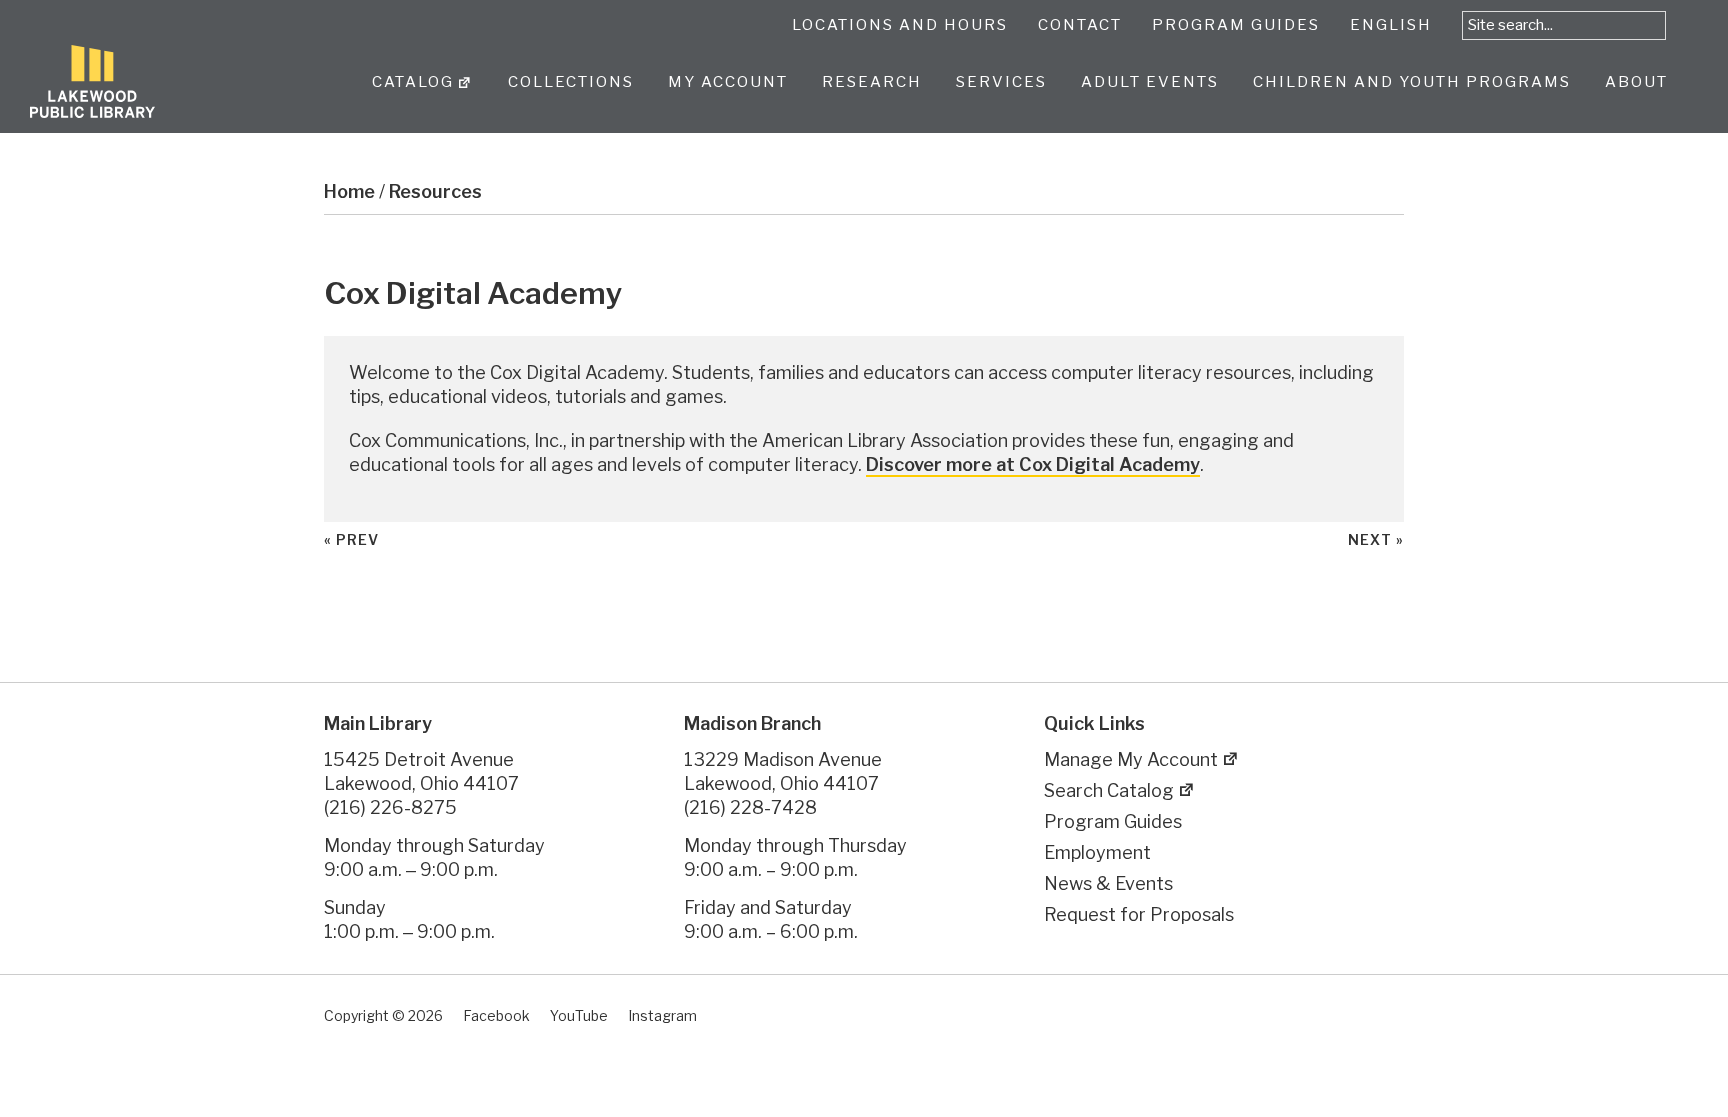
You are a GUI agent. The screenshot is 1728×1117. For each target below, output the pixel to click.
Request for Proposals (1139, 914)
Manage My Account (1131, 759)
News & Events (1108, 883)
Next (1370, 539)
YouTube (579, 1016)
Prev (357, 539)
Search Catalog (1109, 790)
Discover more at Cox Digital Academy (1033, 464)
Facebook (496, 1016)
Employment (1097, 852)
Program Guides (1113, 821)
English (1391, 25)
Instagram (662, 1016)
